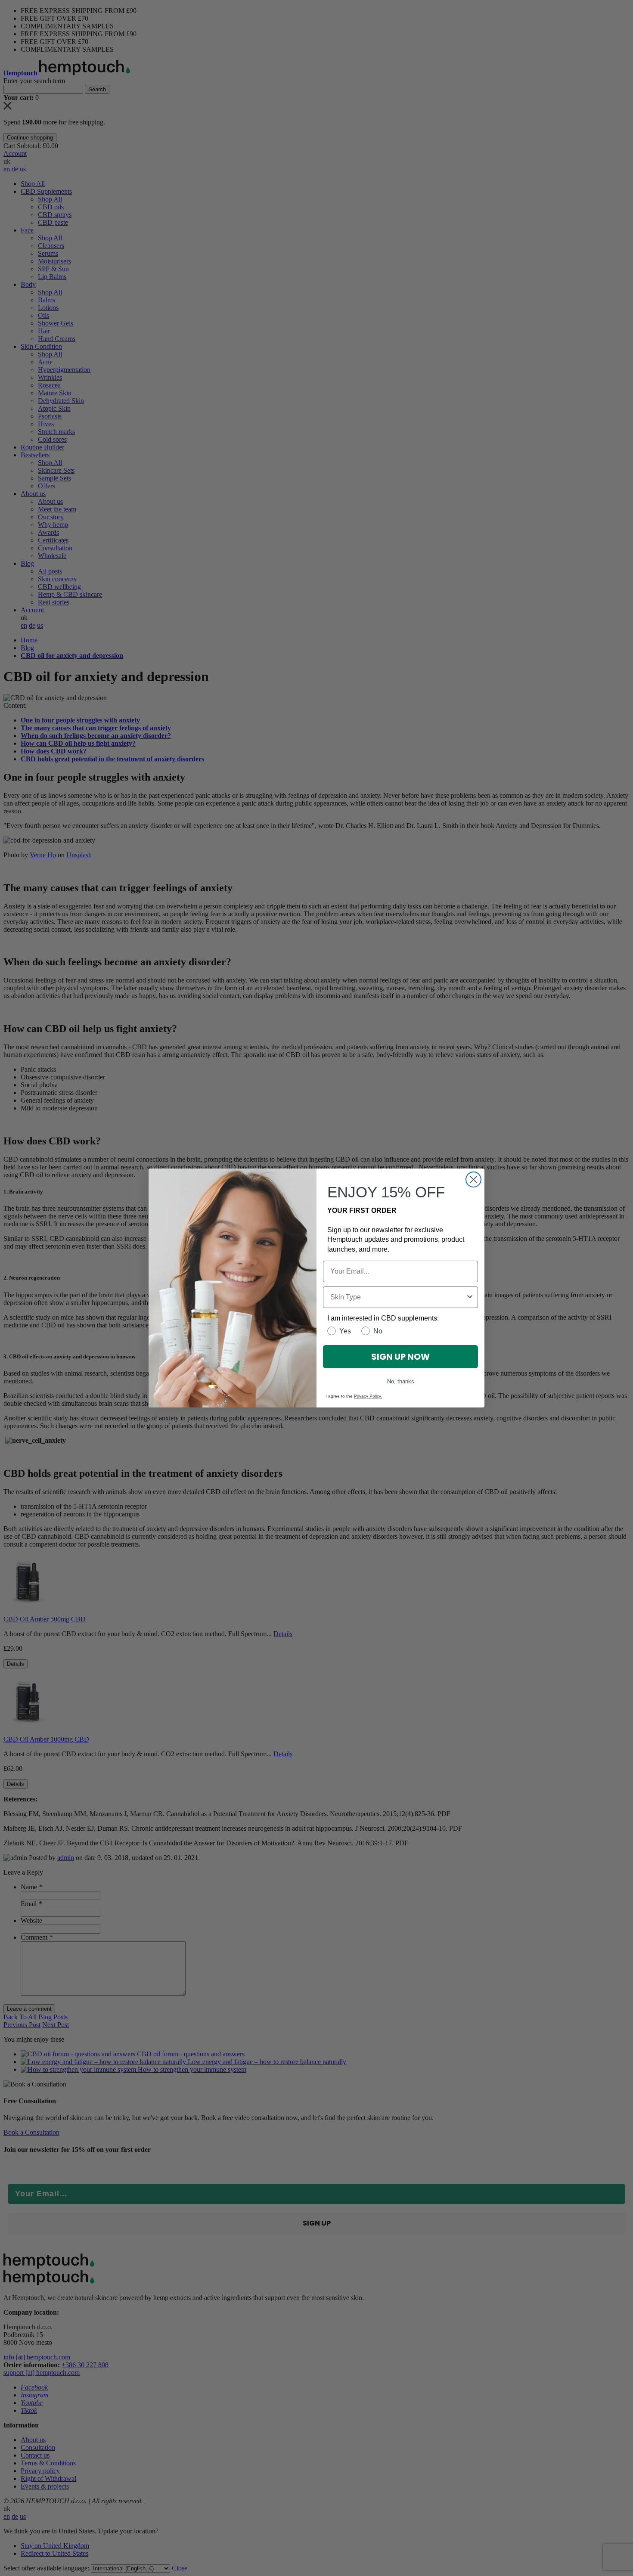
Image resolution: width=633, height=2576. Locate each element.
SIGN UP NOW (400, 1357)
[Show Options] (470, 1297)
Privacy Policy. (368, 1396)
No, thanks (401, 1381)
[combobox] (398, 1297)
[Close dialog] (473, 1180)
